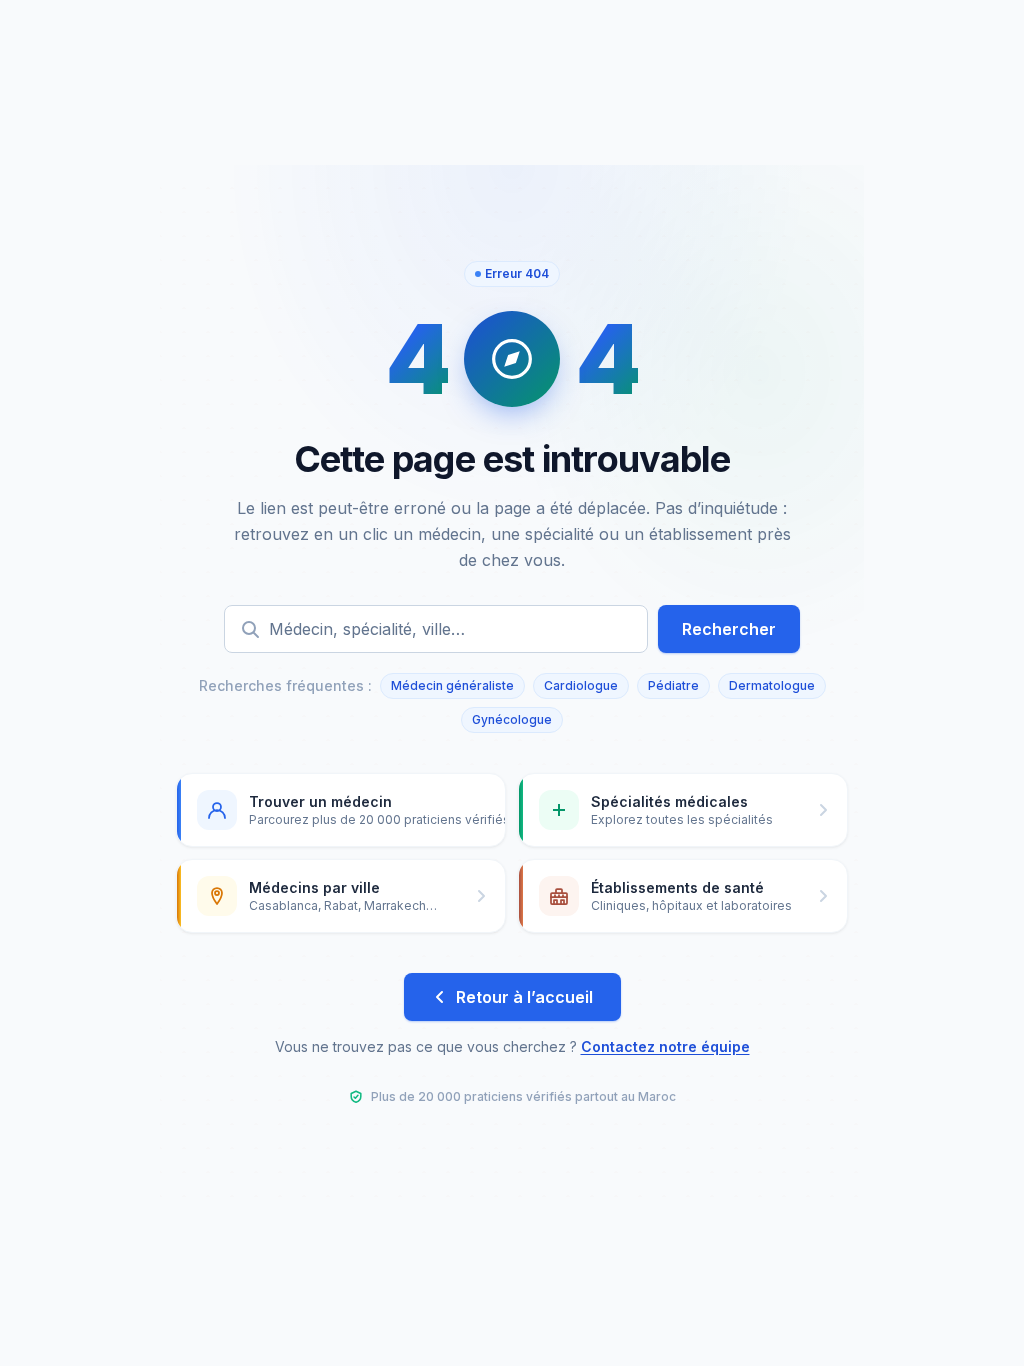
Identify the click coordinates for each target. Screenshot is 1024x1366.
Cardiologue (581, 685)
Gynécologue (512, 719)
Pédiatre (673, 685)
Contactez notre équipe (665, 1046)
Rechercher (729, 629)
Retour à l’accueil (524, 997)
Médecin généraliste (452, 685)
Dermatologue (772, 685)
